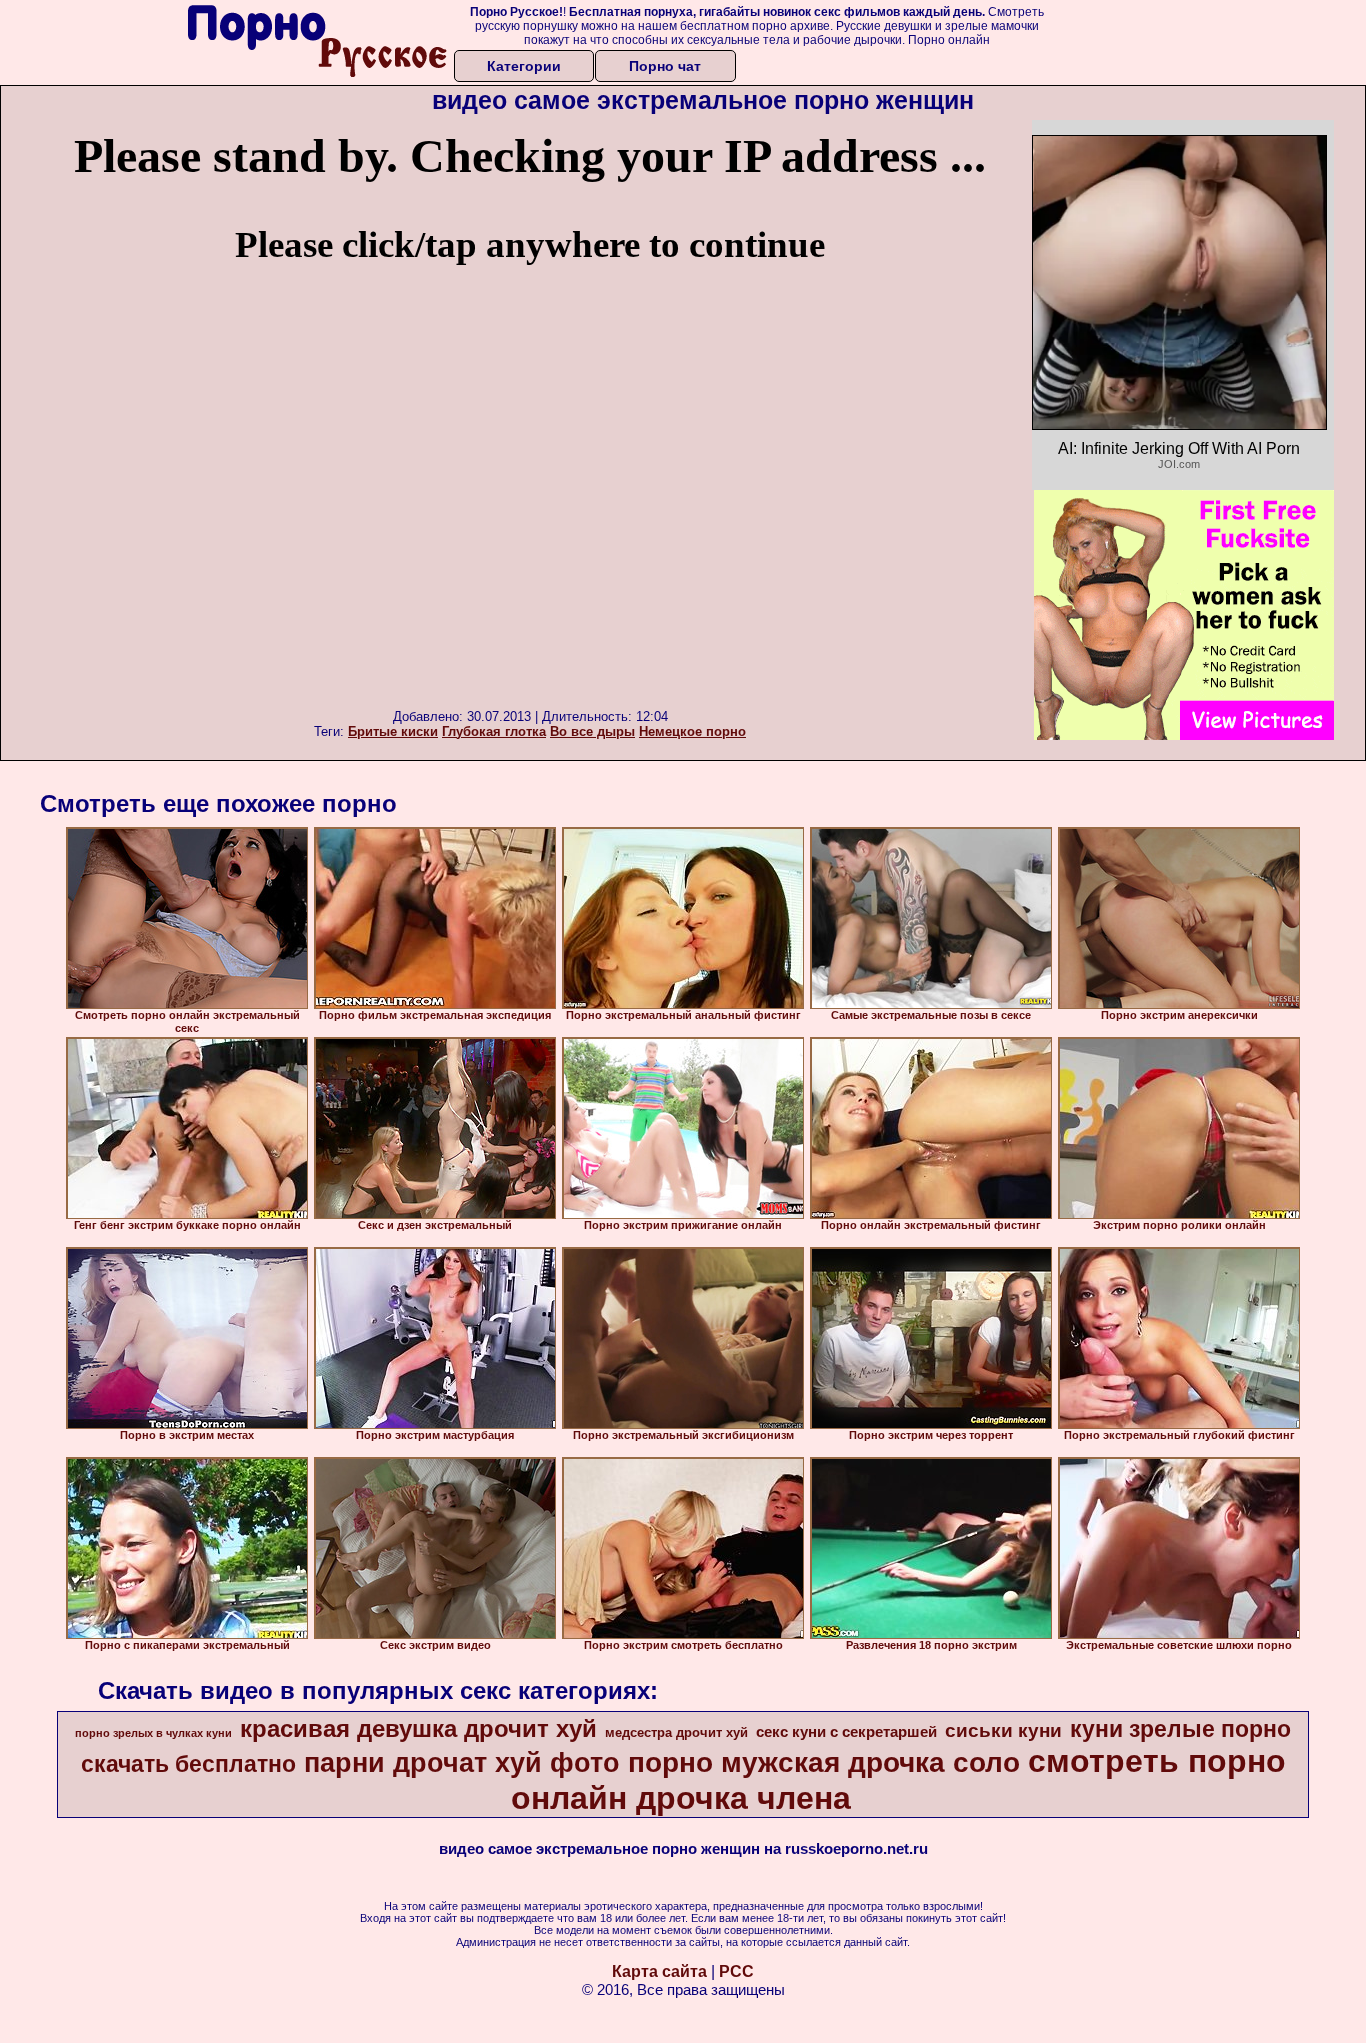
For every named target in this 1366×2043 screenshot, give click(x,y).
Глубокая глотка (494, 731)
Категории (524, 66)
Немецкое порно (692, 731)
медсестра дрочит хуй (676, 1732)
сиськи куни (1003, 1730)
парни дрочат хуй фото (462, 1763)
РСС (736, 1971)
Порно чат (665, 66)
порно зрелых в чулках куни (153, 1733)
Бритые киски (393, 731)
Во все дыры (592, 731)
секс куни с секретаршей (846, 1732)
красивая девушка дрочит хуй (418, 1728)
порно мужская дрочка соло (824, 1762)
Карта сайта (659, 1971)
